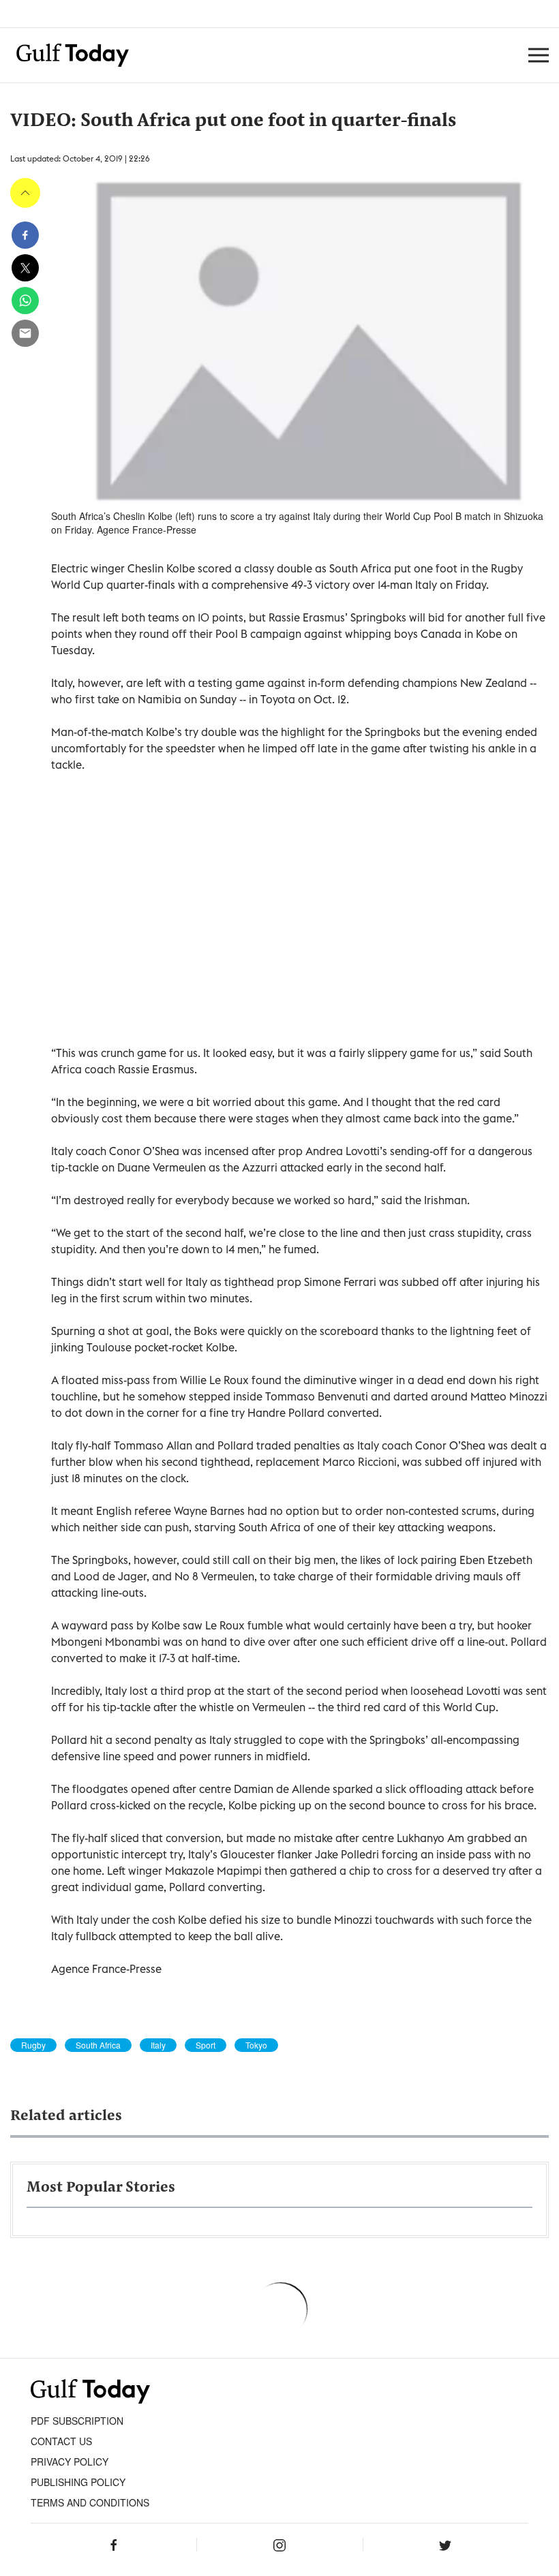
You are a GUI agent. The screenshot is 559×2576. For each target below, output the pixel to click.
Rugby (33, 2045)
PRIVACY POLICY (70, 2462)
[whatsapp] (25, 301)
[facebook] (25, 235)
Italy (158, 2045)
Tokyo (256, 2045)
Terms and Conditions (90, 2502)
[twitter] (25, 268)
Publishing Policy (78, 2482)
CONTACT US (61, 2441)
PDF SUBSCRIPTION (77, 2421)
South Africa (98, 2045)
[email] (25, 333)
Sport (206, 2045)
